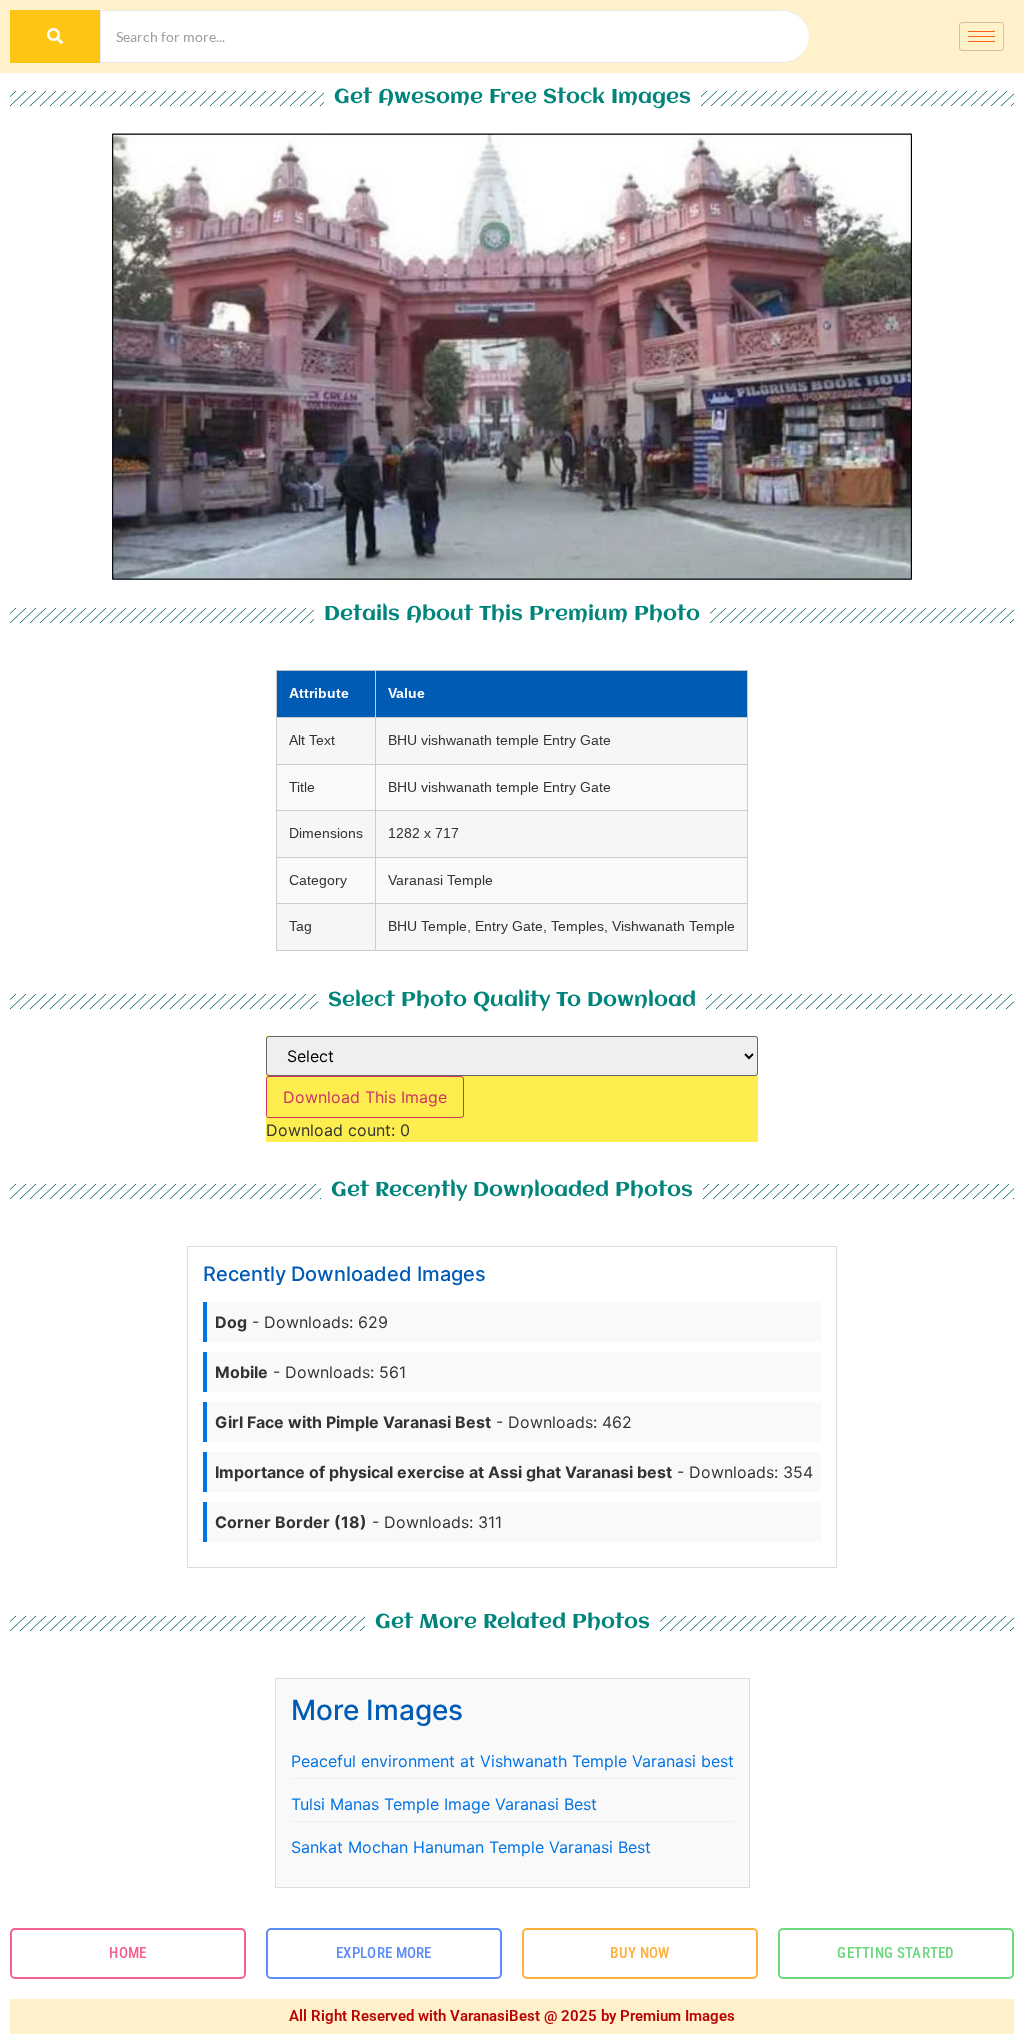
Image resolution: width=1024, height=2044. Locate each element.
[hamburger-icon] (981, 36)
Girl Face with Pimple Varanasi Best (353, 1422)
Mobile (241, 1372)
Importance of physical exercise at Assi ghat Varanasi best (443, 1472)
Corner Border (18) (291, 1522)
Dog (231, 1322)
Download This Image (365, 1097)
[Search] (55, 36)
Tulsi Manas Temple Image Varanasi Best (444, 1804)
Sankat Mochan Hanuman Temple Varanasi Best (471, 1847)
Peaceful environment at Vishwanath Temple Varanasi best (512, 1761)
